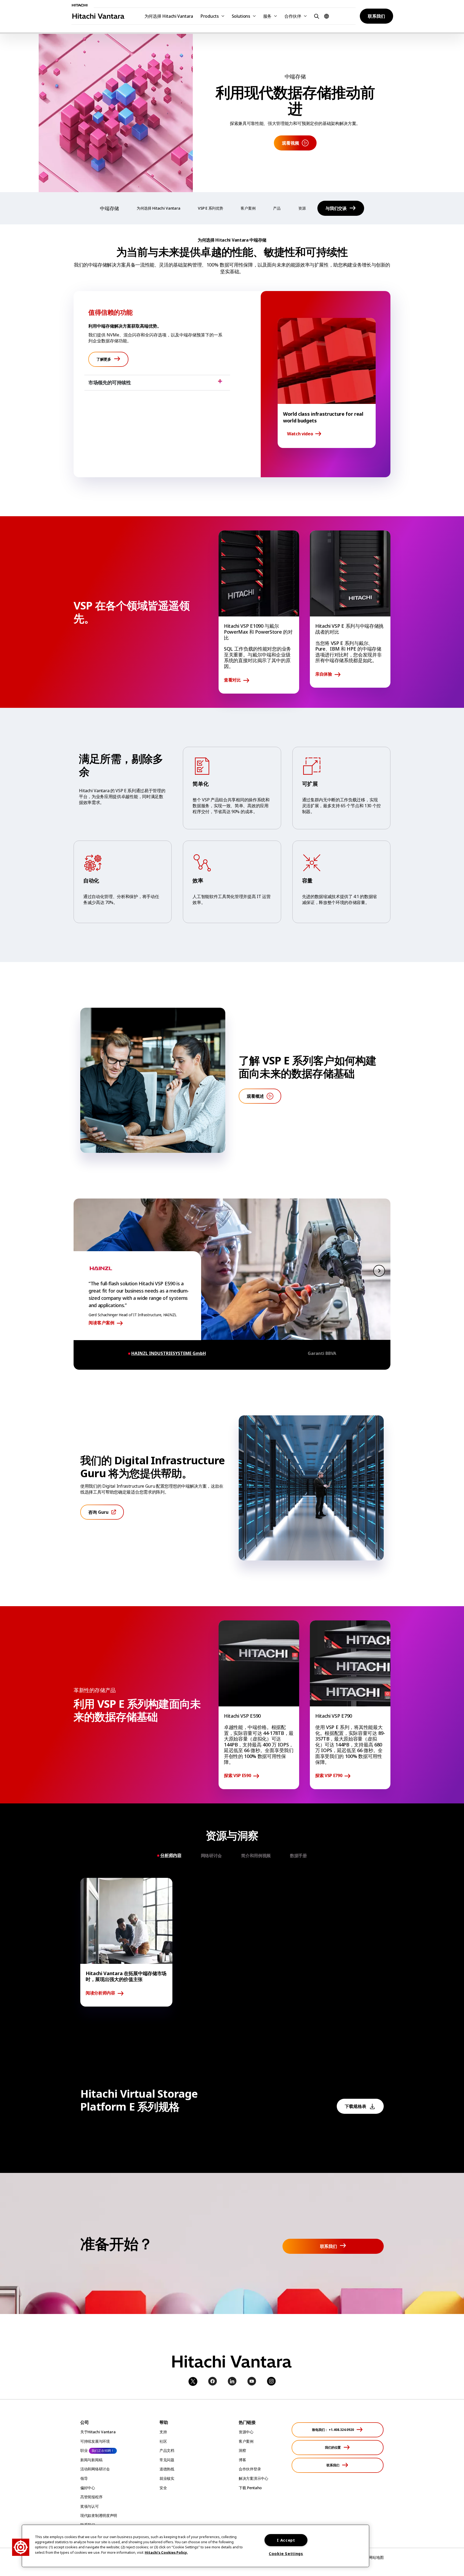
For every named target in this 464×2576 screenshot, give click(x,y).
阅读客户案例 (102, 1323)
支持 (163, 2432)
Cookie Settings (286, 2554)
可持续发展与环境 (95, 2441)
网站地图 (376, 2557)
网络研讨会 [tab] (211, 1856)
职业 (84, 2450)
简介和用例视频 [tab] (256, 1856)
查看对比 (232, 680)
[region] (195, 2546)
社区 (163, 2441)
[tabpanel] (232, 1942)
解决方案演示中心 (253, 2478)
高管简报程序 (91, 2497)
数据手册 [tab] (298, 1856)
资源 (302, 208)
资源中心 (246, 2432)
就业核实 (167, 2478)
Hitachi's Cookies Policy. (166, 2552)
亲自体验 (324, 674)
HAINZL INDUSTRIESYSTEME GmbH (169, 1353)
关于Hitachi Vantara (98, 2432)
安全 (163, 2488)
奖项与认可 (90, 2506)
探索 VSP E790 (329, 1776)
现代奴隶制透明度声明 (99, 2515)
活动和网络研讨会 (95, 2469)
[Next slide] (379, 1271)
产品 (277, 208)
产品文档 (167, 2450)
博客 (242, 2460)
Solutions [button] (241, 16)
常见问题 (167, 2460)
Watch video (300, 434)
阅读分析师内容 (100, 1993)
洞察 (242, 2450)
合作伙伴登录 (250, 2469)
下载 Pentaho (250, 2488)
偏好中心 (88, 2488)
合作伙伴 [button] (293, 16)
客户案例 (248, 208)
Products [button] (210, 16)
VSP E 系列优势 (210, 208)
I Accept (286, 2540)
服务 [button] (267, 16)
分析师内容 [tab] (171, 1855)
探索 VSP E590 (237, 1776)
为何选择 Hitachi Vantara (169, 16)
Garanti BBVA (322, 1353)
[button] (316, 16)
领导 (84, 2478)
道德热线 (167, 2469)
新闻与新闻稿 (91, 2460)
